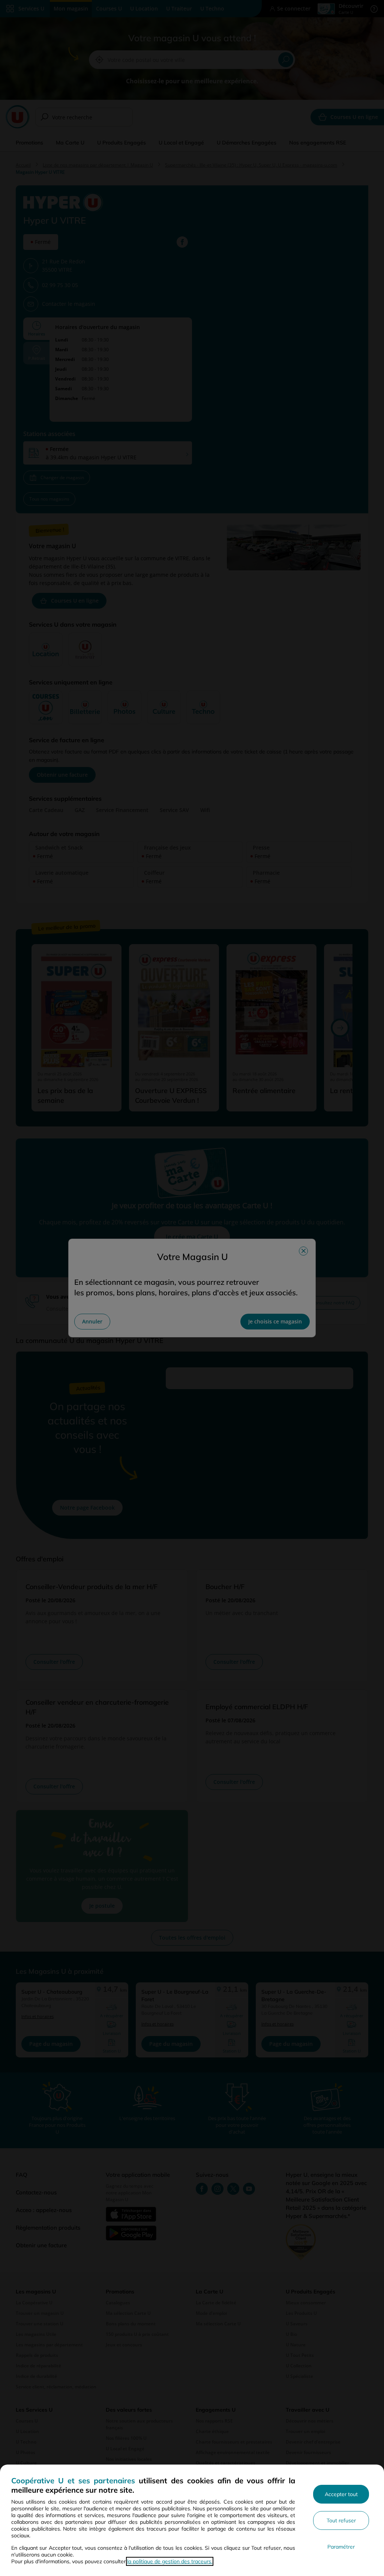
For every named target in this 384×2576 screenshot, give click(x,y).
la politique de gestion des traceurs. (170, 2561)
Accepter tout (341, 2494)
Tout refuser (341, 2520)
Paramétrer (341, 2547)
